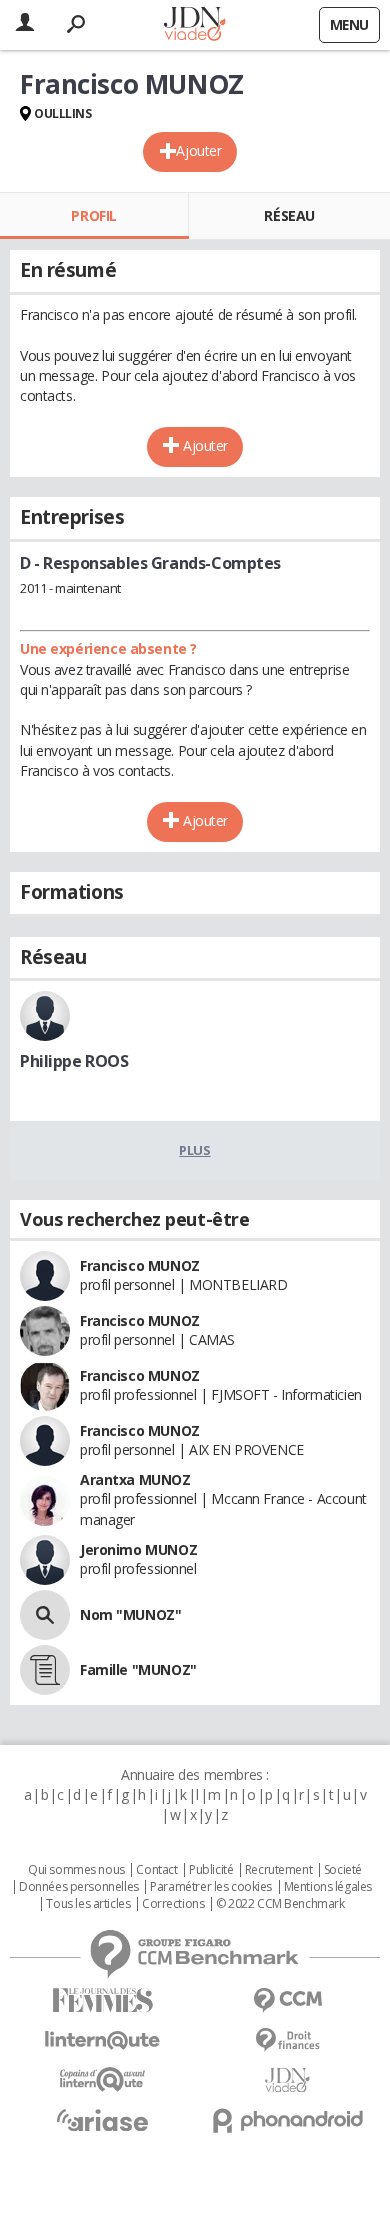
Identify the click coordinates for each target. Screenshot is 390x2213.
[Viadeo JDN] (287, 2080)
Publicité (211, 1870)
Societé (343, 1870)
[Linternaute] (102, 2040)
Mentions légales (328, 1887)
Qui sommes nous (76, 1870)
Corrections (173, 1904)
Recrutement (278, 1870)
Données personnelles (79, 1887)
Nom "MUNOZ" (130, 1614)
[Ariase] (102, 2120)
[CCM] (287, 2000)
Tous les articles (88, 1904)
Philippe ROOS (74, 1061)
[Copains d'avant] (102, 2079)
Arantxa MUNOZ (135, 1479)
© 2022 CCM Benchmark (280, 1904)
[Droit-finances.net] (287, 2040)
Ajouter (198, 150)
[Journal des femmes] (102, 2000)
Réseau (289, 215)
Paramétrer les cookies (211, 1887)
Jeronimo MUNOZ (138, 1549)
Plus (194, 1150)
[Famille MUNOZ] (45, 1670)
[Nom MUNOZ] (45, 1615)
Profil (93, 215)
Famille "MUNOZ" (138, 1669)
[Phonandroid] (287, 2120)
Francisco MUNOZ (140, 1265)
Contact (156, 1870)
